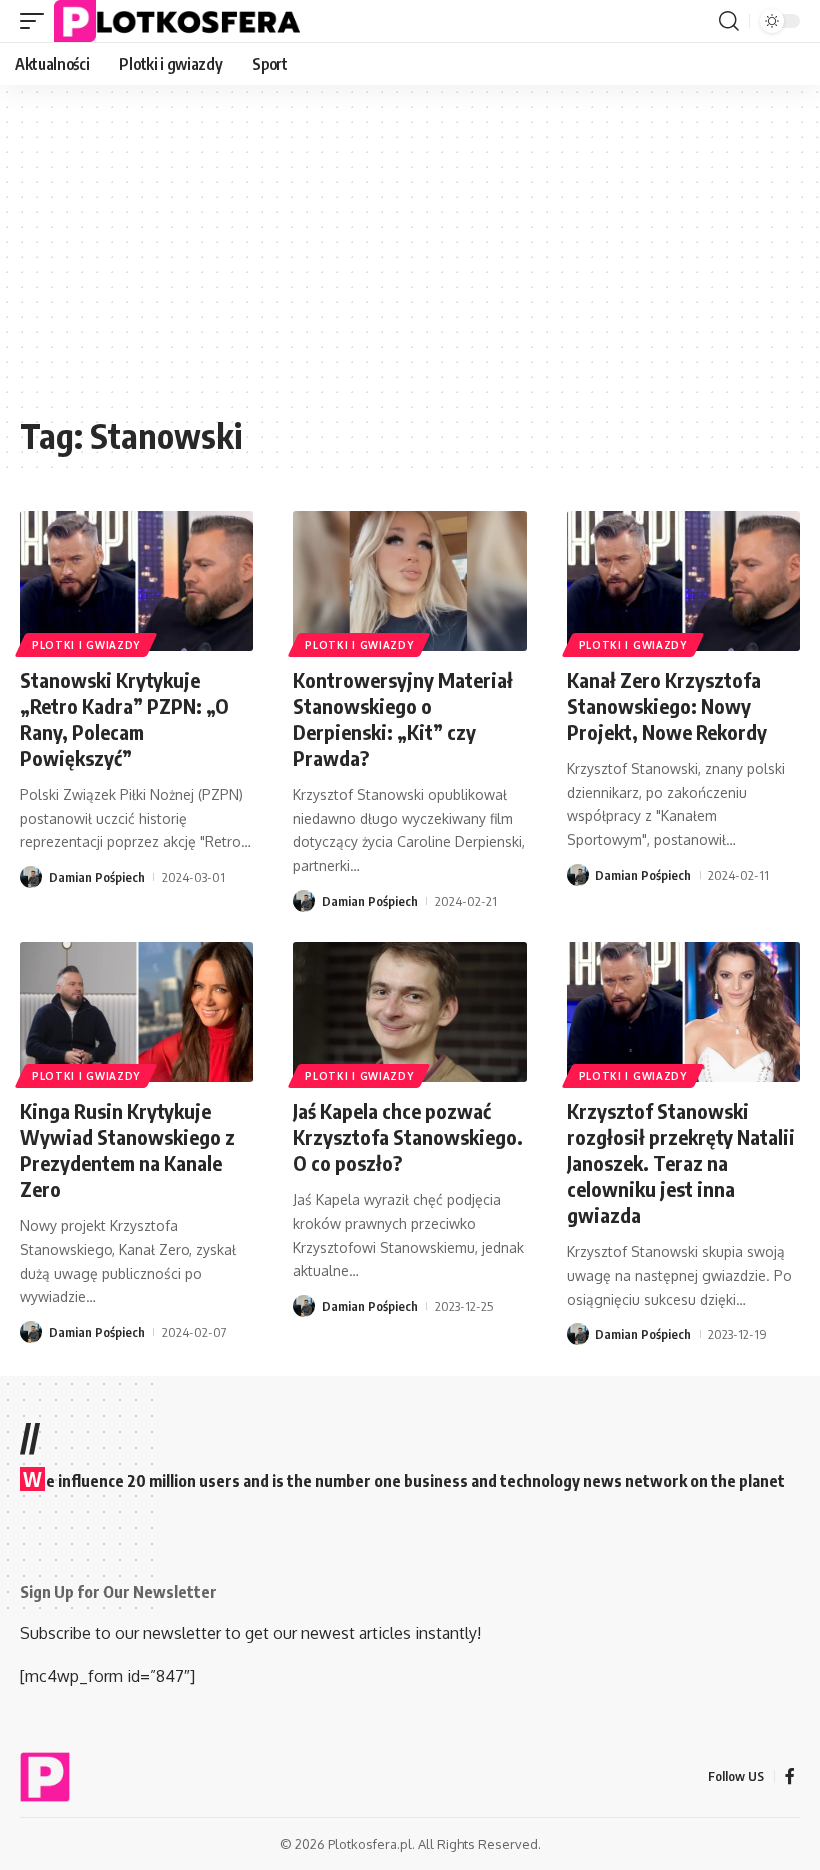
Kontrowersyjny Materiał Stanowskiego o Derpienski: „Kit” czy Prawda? (403, 718)
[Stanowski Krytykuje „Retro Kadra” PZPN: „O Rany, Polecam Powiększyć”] (136, 581)
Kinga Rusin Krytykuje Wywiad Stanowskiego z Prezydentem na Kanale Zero (127, 1149)
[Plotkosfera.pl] (182, 21)
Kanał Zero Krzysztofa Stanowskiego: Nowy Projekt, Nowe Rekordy (667, 705)
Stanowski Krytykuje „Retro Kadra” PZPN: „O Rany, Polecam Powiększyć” (124, 718)
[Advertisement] (410, 260)
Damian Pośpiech (97, 877)
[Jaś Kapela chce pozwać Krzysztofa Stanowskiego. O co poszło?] (409, 1012)
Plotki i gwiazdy (86, 645)
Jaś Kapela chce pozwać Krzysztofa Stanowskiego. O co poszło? (408, 1136)
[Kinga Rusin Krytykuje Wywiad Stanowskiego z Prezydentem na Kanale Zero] (136, 1012)
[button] (37, 21)
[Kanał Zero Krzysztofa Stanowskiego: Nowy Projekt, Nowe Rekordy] (683, 581)
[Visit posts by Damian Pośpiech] (31, 877)
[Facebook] (790, 1776)
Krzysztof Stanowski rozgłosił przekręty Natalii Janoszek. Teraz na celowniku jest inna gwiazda (681, 1162)
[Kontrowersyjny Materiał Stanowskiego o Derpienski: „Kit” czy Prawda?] (409, 581)
